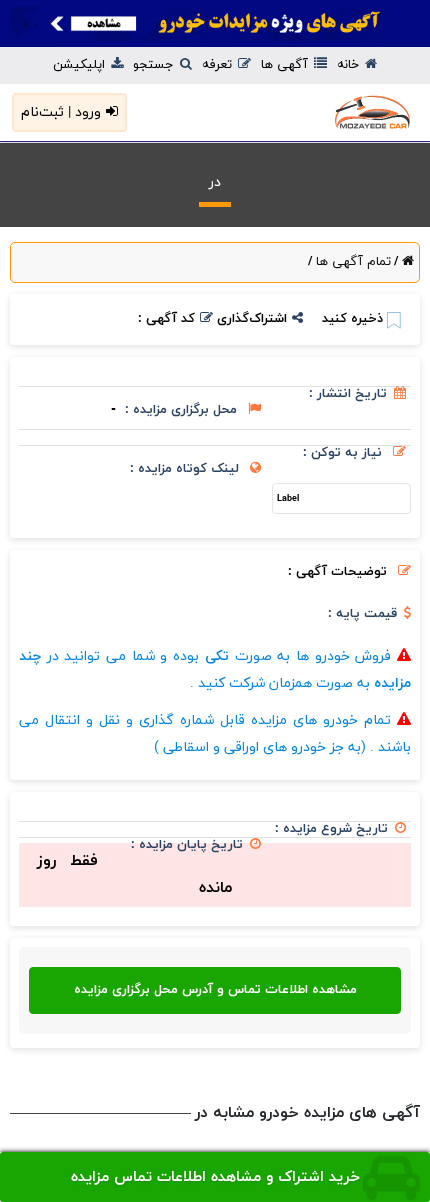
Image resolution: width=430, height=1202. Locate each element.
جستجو (155, 65)
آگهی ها (286, 65)
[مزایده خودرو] (329, 112)
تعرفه (219, 65)
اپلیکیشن (81, 65)
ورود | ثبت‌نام (61, 112)
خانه (350, 65)
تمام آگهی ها (351, 262)
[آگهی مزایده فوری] (215, 23)
